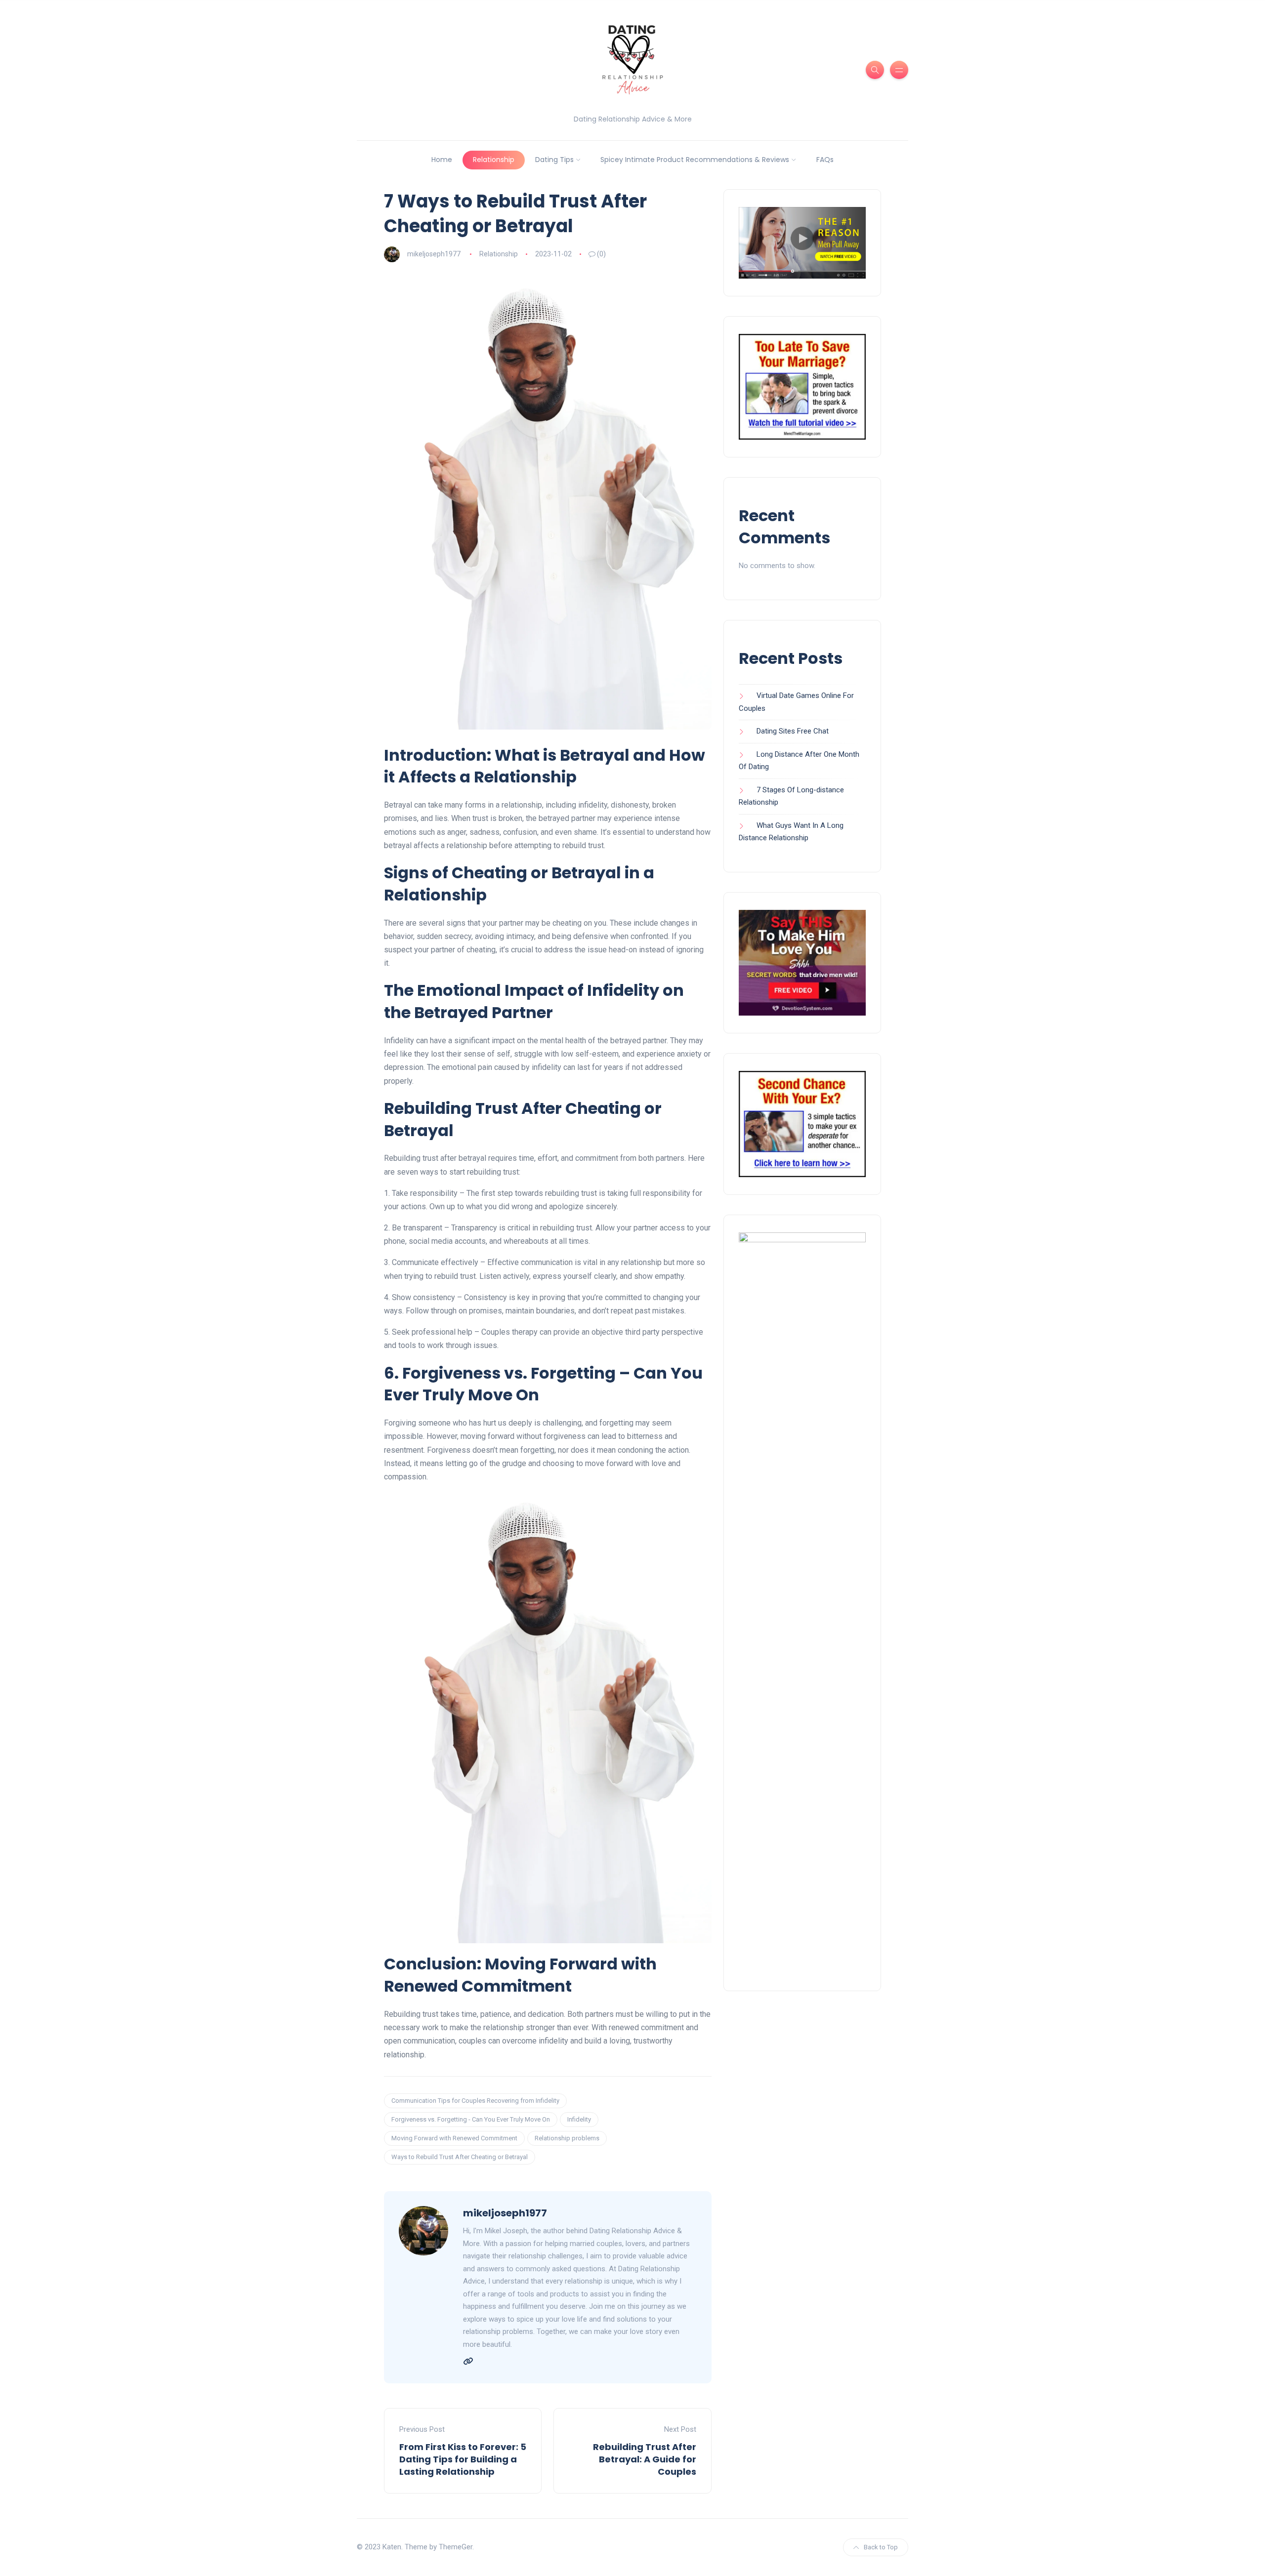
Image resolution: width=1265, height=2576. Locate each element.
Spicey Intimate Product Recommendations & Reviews (695, 160)
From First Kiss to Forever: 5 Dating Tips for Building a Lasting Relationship (463, 2459)
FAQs (825, 160)
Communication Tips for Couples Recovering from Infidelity (475, 2101)
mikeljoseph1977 (434, 254)
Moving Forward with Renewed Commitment (454, 2138)
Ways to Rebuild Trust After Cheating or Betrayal (460, 2157)
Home (442, 160)
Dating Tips (554, 160)
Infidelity (579, 2119)
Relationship (494, 160)
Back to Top (881, 2547)
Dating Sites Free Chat (793, 731)
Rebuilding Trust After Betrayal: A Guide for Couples (645, 2459)
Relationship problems (567, 2138)
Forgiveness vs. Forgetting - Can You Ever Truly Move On (471, 2119)
